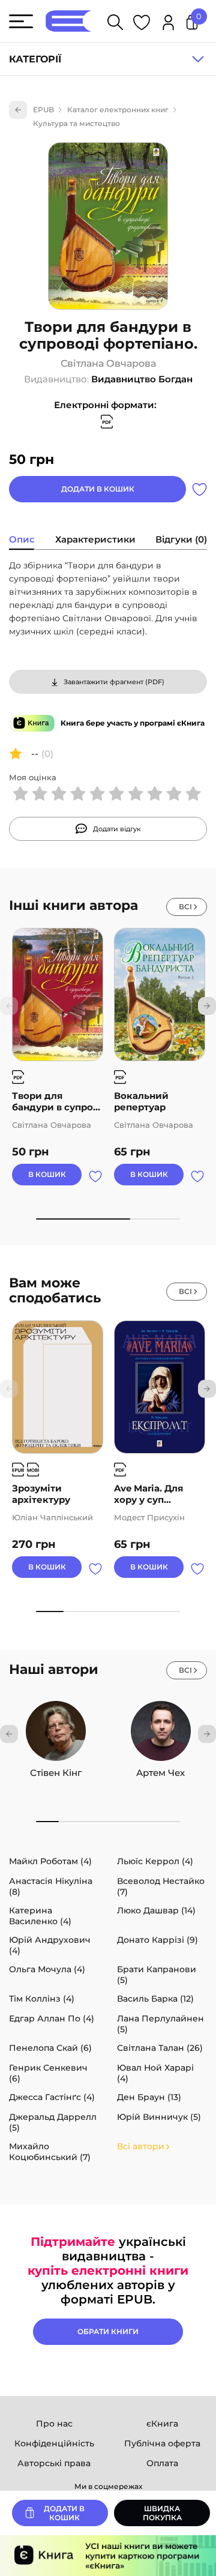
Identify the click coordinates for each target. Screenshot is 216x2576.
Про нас (54, 2424)
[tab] (22, 541)
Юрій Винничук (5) (159, 2117)
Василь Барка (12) (155, 1999)
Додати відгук (117, 829)
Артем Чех (160, 1773)
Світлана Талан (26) (160, 2048)
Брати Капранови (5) (157, 1975)
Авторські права (54, 2463)
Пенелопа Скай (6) (50, 2048)
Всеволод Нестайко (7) (161, 1886)
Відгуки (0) (181, 539)
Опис (22, 539)
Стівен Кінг (56, 1773)
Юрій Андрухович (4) (50, 1945)
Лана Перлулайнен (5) (160, 2024)
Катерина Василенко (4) (40, 1916)
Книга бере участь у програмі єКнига (133, 723)
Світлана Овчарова (108, 364)
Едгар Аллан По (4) (52, 2018)
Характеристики (95, 539)
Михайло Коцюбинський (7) (50, 2152)
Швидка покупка (162, 2513)
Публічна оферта (162, 2443)
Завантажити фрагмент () (114, 682)
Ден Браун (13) (149, 2097)
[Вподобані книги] (142, 24)
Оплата (162, 2463)
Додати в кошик (98, 489)
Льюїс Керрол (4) (155, 1861)
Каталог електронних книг (118, 110)
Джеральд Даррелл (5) (53, 2122)
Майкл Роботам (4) (50, 1861)
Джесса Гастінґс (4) (52, 2097)
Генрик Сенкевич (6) (48, 2073)
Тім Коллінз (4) (42, 1999)
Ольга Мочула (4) (47, 1969)
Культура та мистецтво (76, 123)
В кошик (47, 1174)
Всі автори (141, 2146)
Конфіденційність (54, 2443)
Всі (185, 907)
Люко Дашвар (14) (156, 1910)
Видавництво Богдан (142, 379)
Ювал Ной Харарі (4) (155, 2073)
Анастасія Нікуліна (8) (51, 1886)
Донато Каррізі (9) (157, 1940)
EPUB (43, 110)
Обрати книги (108, 2331)
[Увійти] (168, 24)
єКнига (162, 2424)
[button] (207, 1006)
